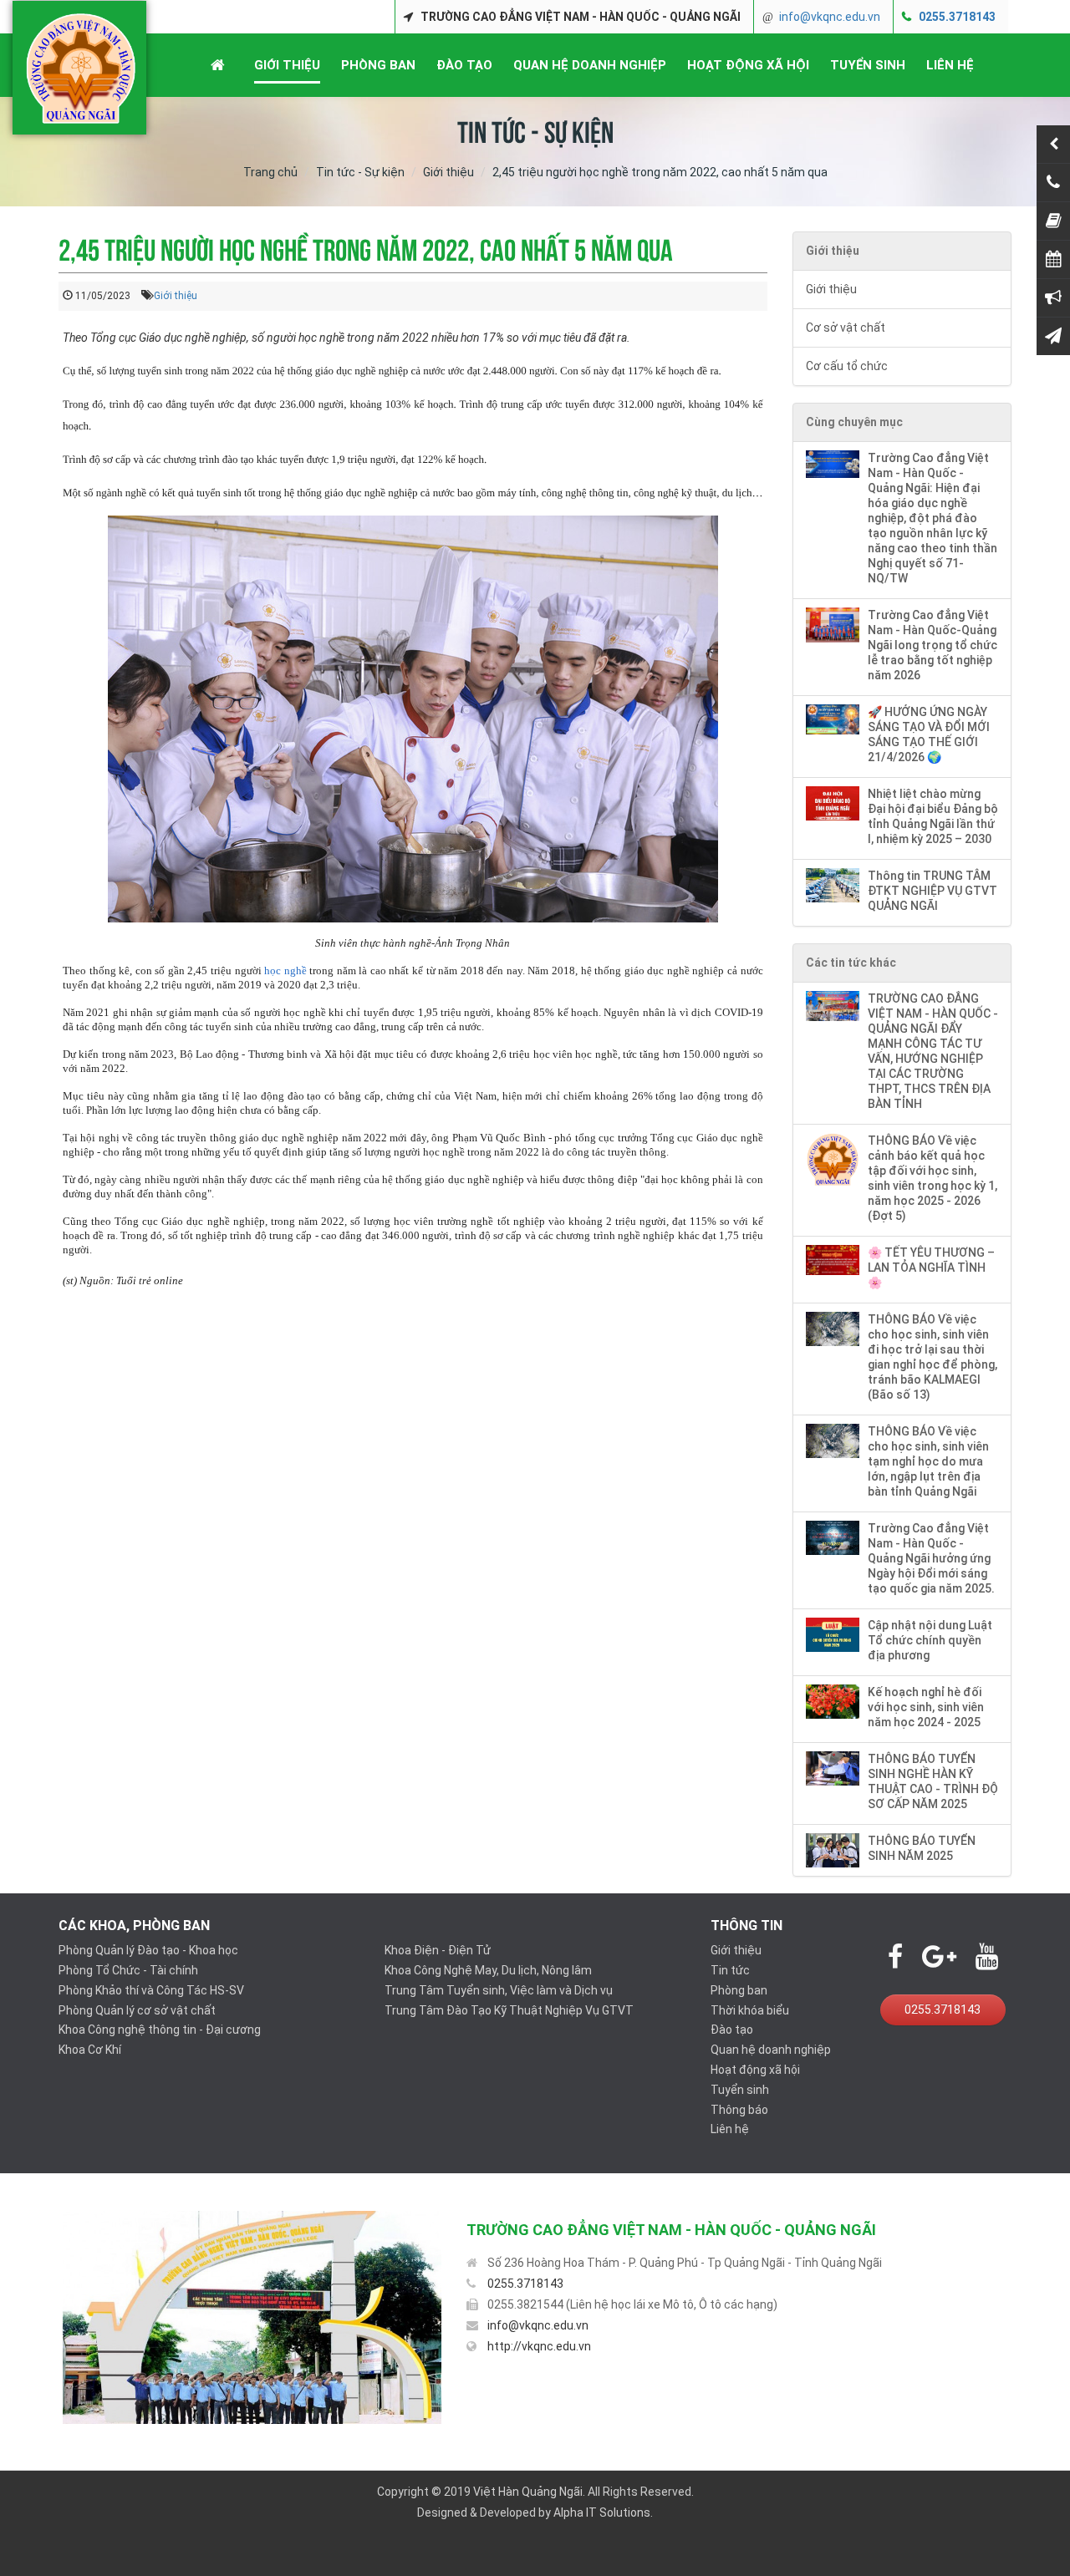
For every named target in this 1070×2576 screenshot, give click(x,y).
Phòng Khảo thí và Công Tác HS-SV (151, 1990)
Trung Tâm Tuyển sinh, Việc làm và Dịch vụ (499, 1990)
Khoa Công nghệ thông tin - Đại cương (160, 2030)
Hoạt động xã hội (755, 2070)
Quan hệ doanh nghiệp (771, 2050)
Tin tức (730, 1970)
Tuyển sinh (740, 2090)
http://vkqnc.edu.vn (539, 2346)
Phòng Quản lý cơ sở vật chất (137, 2010)
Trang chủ (270, 172)
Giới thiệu (448, 172)
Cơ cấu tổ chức (847, 366)
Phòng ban (739, 1990)
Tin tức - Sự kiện (360, 172)
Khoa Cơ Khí (90, 2050)
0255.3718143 (957, 17)
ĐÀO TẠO (464, 65)
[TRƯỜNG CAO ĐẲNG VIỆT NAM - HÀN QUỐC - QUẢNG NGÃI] (81, 68)
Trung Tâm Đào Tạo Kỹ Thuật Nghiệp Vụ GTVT (509, 2010)
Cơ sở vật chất (846, 328)
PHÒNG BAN (378, 65)
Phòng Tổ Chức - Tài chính (128, 1970)
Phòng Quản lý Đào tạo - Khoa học (148, 1950)
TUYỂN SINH (868, 65)
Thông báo (739, 2110)
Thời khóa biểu (750, 2010)
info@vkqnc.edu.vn (830, 17)
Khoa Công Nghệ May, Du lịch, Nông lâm (488, 1970)
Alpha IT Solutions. (603, 2512)
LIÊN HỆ (950, 65)
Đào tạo (732, 2030)
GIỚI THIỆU (287, 65)
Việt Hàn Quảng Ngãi (528, 2492)
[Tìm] (1039, 17)
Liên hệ (730, 2129)
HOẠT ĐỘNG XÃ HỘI (748, 65)
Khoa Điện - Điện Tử (438, 1950)
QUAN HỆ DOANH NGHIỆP (590, 65)
